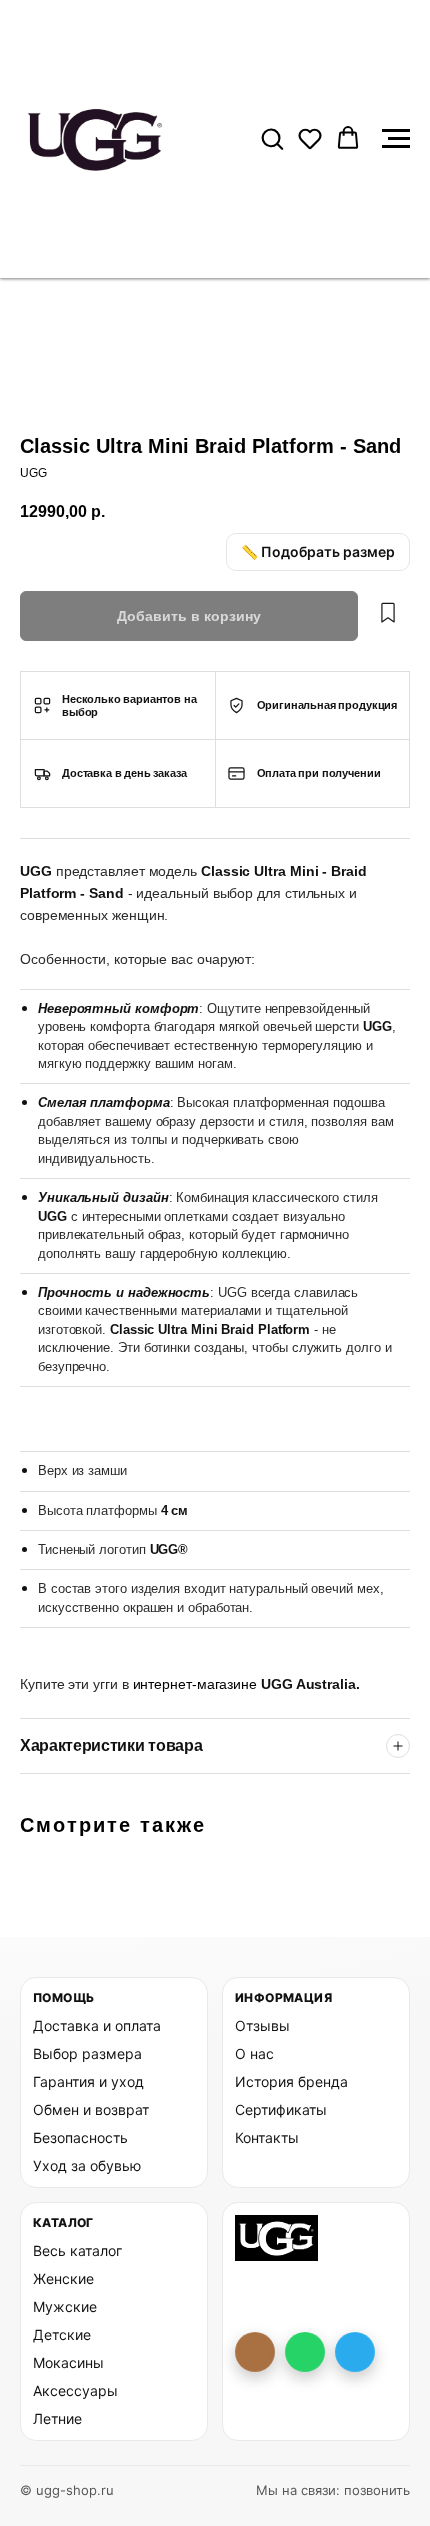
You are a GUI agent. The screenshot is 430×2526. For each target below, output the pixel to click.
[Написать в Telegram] (355, 2352)
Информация (283, 1997)
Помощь (63, 1997)
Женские (63, 2278)
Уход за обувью (87, 2165)
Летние (57, 2418)
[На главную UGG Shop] (276, 2238)
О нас (254, 2053)
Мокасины (68, 2362)
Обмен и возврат (91, 2109)
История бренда (291, 2081)
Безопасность (80, 2137)
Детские (62, 2334)
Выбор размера (87, 2053)
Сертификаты (281, 2109)
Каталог (63, 2222)
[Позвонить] (255, 2352)
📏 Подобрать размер (318, 551)
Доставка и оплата (97, 2025)
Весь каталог (77, 2250)
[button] (272, 138)
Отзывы (262, 2025)
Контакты (267, 2137)
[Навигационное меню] (396, 139)
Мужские (65, 2306)
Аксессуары (75, 2390)
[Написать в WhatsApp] (305, 2352)
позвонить (377, 2490)
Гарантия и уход (88, 2081)
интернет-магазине (197, 1684)
